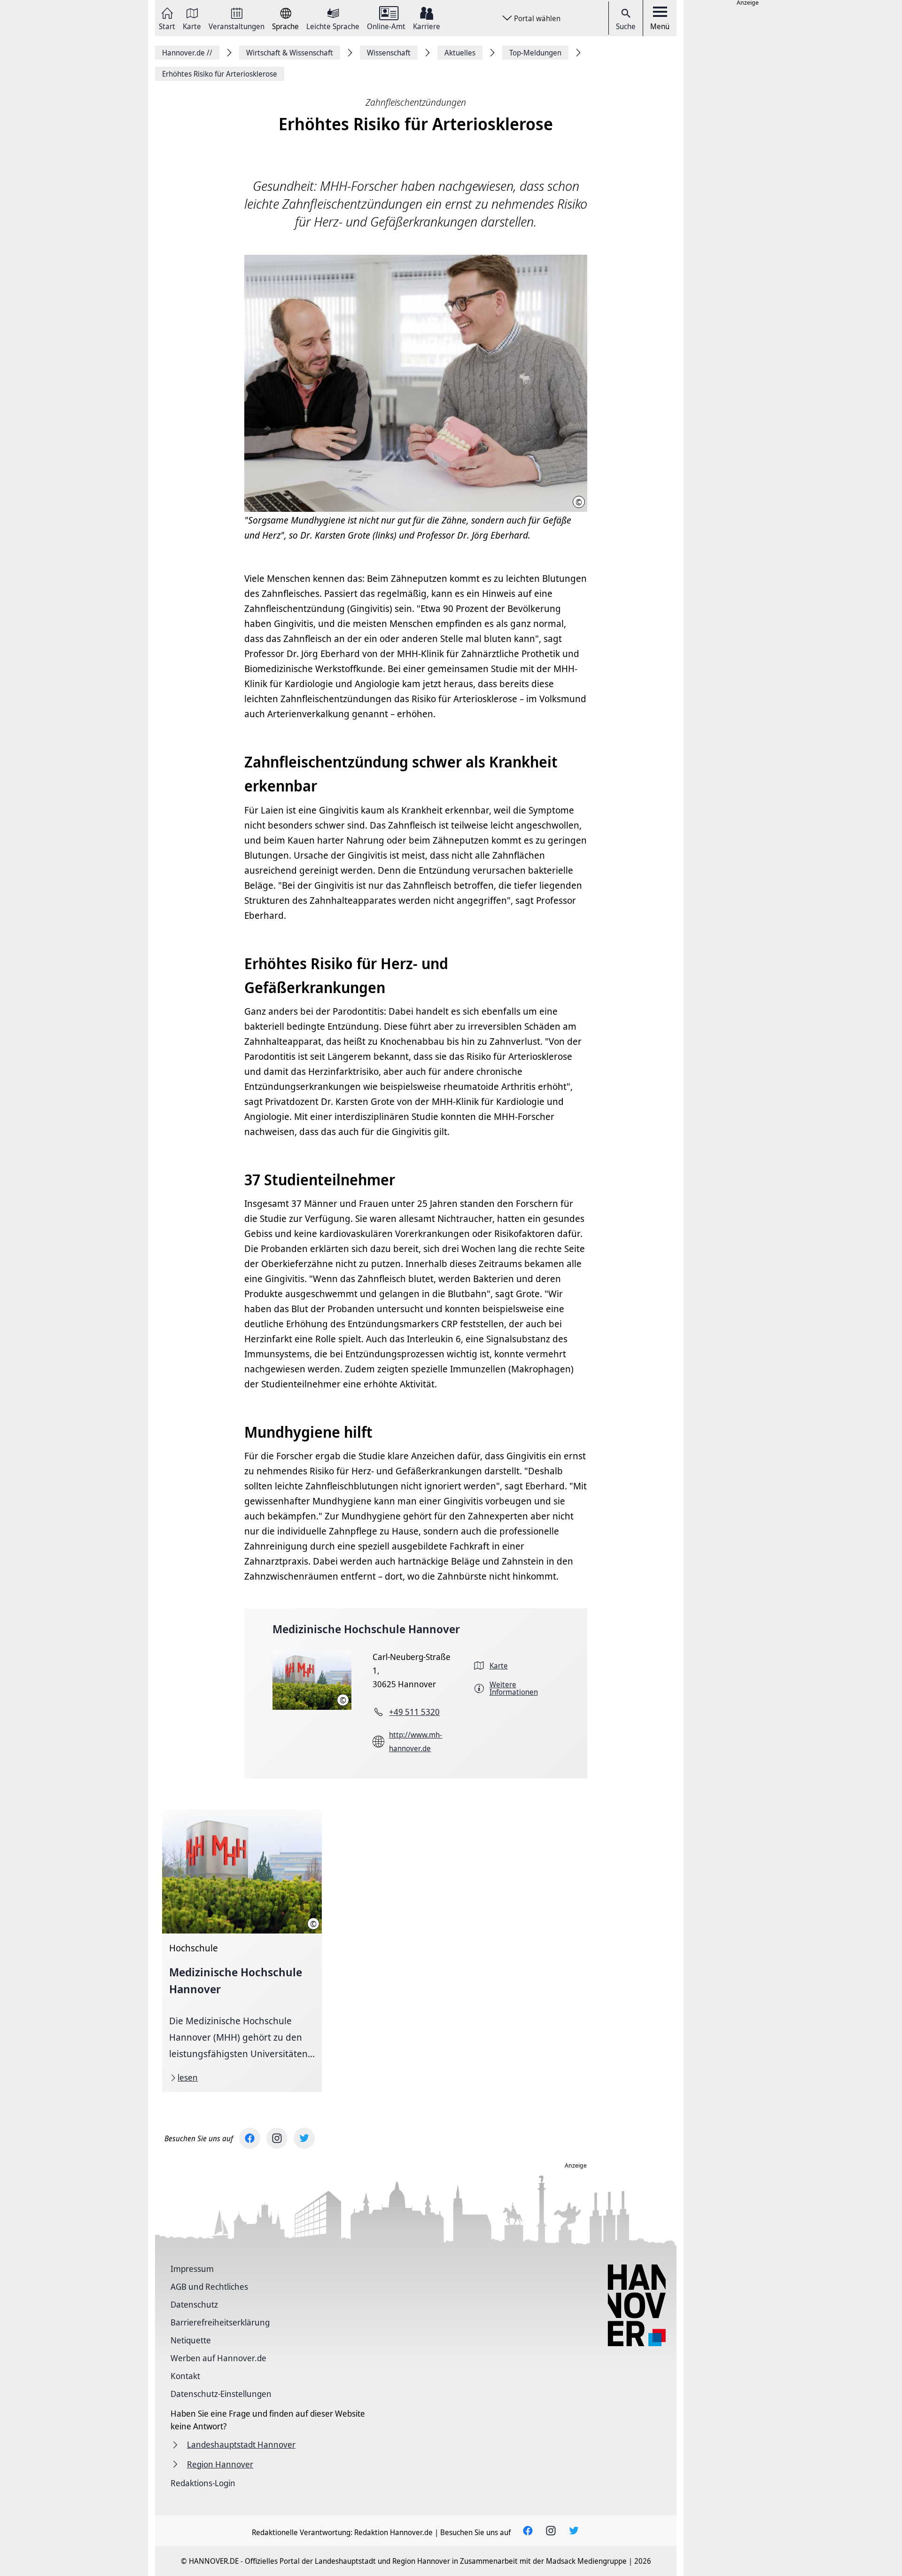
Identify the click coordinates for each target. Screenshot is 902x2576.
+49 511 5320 (414, 1712)
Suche (626, 26)
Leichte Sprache (333, 26)
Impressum (192, 2269)
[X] (304, 2138)
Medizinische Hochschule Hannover (366, 1629)
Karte (192, 26)
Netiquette (191, 2340)
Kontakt (185, 2376)
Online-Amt (386, 26)
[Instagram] (277, 2138)
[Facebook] (250, 2138)
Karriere (427, 26)
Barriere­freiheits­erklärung (220, 2322)
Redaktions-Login (203, 2483)
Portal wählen (537, 18)
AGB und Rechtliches (209, 2286)
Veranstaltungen (237, 26)
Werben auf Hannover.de (218, 2358)
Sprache (285, 26)
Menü (660, 26)
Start (167, 26)
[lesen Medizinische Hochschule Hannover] (242, 1951)
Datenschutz (194, 2304)
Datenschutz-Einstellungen (221, 2394)
